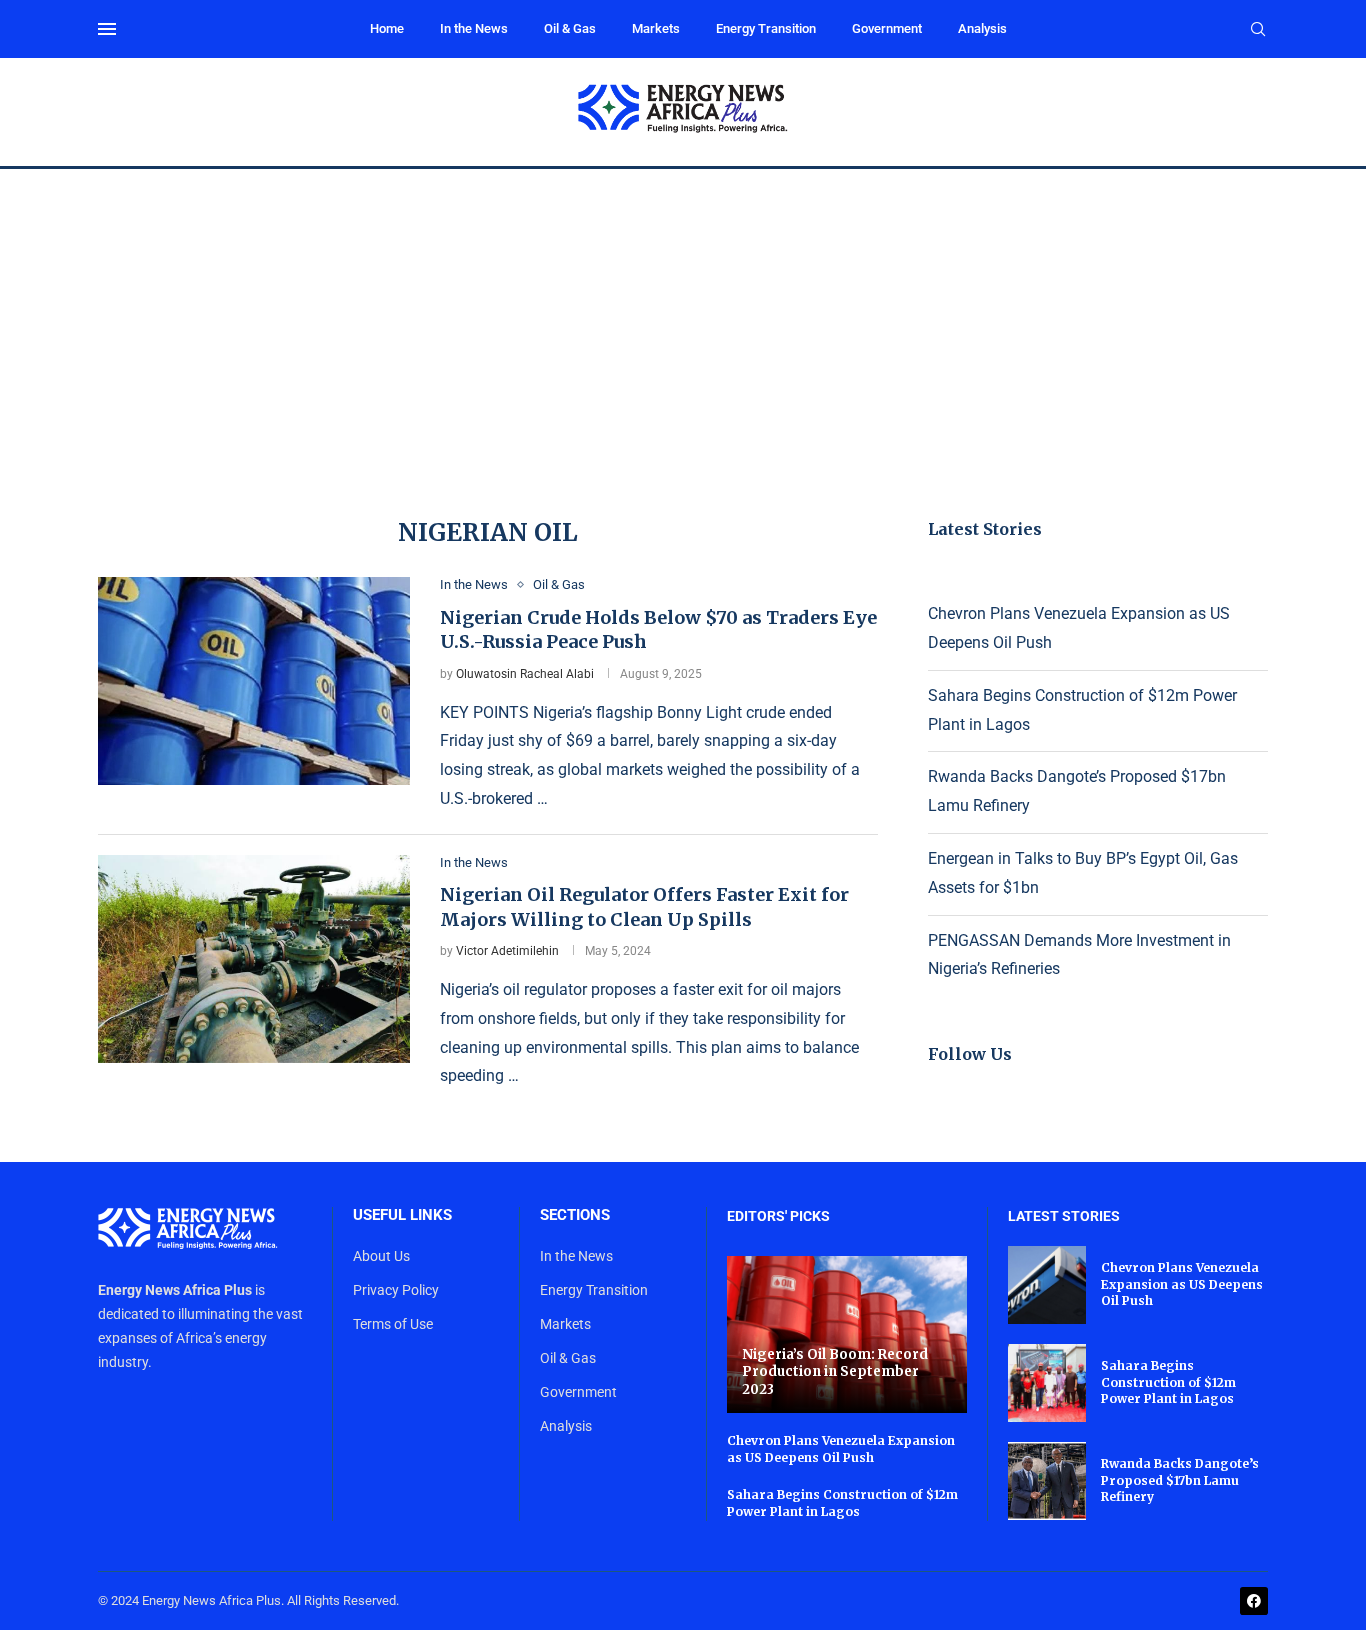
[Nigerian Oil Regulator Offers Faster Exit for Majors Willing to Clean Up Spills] (254, 959)
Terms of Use (393, 1324)
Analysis (982, 28)
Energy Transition (766, 28)
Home (387, 28)
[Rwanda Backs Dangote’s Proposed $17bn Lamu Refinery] (1047, 1481)
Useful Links (402, 1215)
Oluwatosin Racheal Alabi (525, 674)
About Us (381, 1256)
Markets (656, 28)
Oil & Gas (570, 28)
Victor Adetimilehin (507, 951)
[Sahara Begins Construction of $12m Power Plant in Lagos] (1047, 1383)
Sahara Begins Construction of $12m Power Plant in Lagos (842, 1503)
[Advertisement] (683, 319)
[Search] (1258, 30)
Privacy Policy (396, 1290)
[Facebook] (1254, 1601)
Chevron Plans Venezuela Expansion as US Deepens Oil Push (841, 1449)
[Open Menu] (107, 29)
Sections (575, 1215)
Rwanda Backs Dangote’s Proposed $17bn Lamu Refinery (1180, 1480)
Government (887, 28)
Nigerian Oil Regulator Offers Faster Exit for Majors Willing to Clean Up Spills (644, 906)
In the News (474, 28)
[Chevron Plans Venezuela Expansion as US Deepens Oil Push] (1047, 1285)
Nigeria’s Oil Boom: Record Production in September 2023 (835, 1372)
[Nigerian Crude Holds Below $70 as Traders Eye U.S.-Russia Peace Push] (254, 681)
